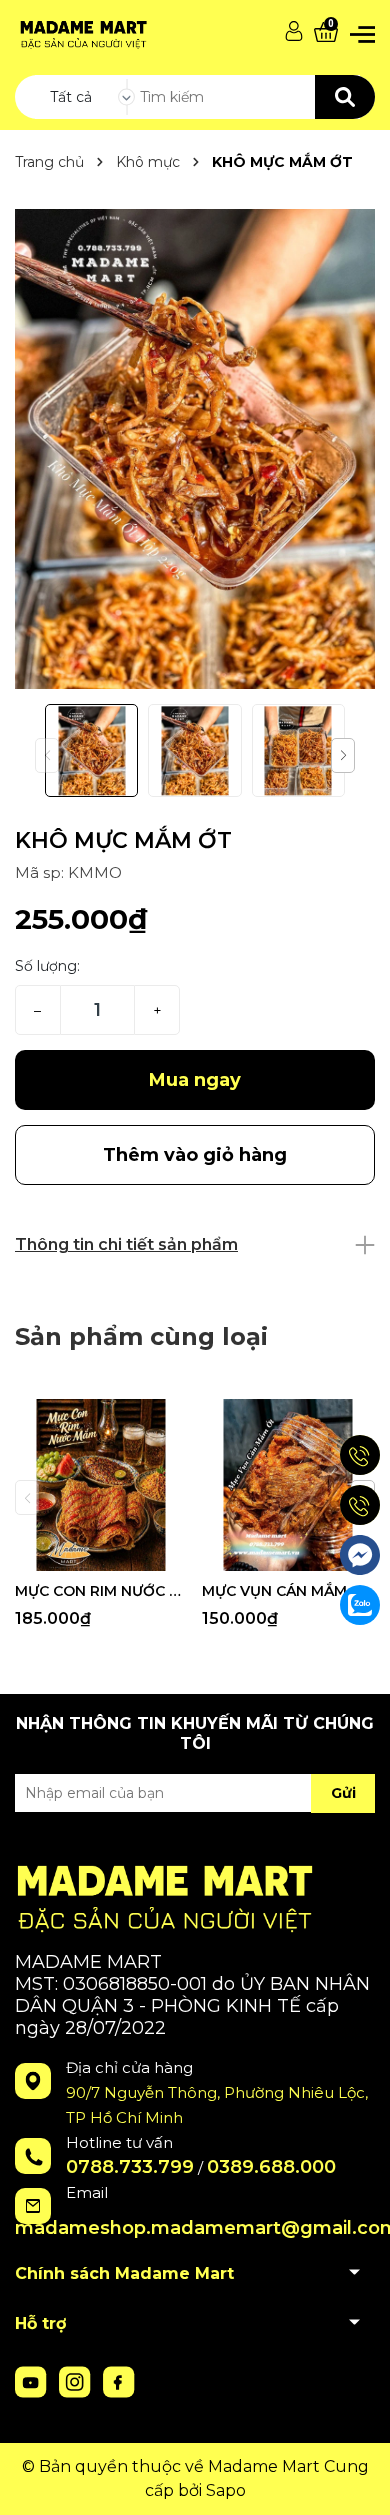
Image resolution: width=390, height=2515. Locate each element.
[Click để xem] (195, 449)
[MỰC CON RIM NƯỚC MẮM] (101, 1485)
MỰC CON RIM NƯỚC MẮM (101, 1591)
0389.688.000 (271, 2167)
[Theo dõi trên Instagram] (77, 2380)
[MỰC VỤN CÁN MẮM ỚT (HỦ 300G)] (288, 1485)
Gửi (343, 1793)
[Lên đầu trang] (355, 2480)
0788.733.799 (130, 2167)
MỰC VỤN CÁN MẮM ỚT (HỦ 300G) (288, 1591)
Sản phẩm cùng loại (141, 1336)
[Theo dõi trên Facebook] (119, 2380)
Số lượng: (47, 966)
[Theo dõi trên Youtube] (33, 2380)
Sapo (226, 2490)
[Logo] (81, 31)
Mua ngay (195, 1080)
